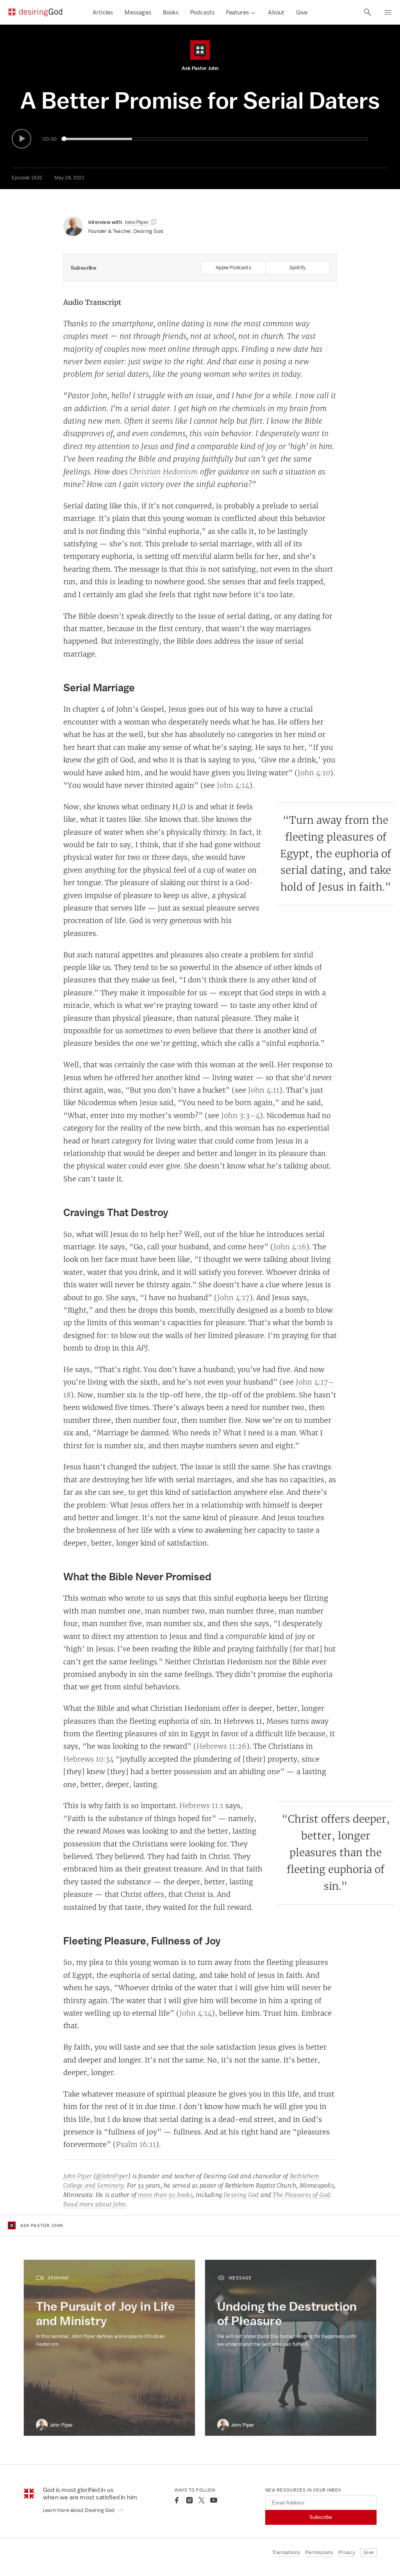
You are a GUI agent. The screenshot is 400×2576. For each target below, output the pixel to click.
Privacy (347, 2552)
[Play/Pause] (21, 139)
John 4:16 (290, 1247)
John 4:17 (233, 1297)
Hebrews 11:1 (201, 1805)
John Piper (78, 2176)
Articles (103, 12)
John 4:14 (233, 785)
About (276, 12)
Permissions (319, 2552)
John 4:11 (264, 1090)
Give (302, 12)
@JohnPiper (112, 2176)
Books (171, 12)
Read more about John (94, 2204)
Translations (286, 2552)
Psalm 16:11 (136, 2144)
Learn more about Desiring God (79, 2510)
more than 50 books (165, 2195)
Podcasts (203, 12)
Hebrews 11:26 (221, 1746)
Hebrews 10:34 (88, 1759)
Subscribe (321, 2517)
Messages (138, 12)
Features (237, 12)
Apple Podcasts (233, 267)
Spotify (297, 267)
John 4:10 (314, 773)
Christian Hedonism (164, 472)
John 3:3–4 (240, 1115)
